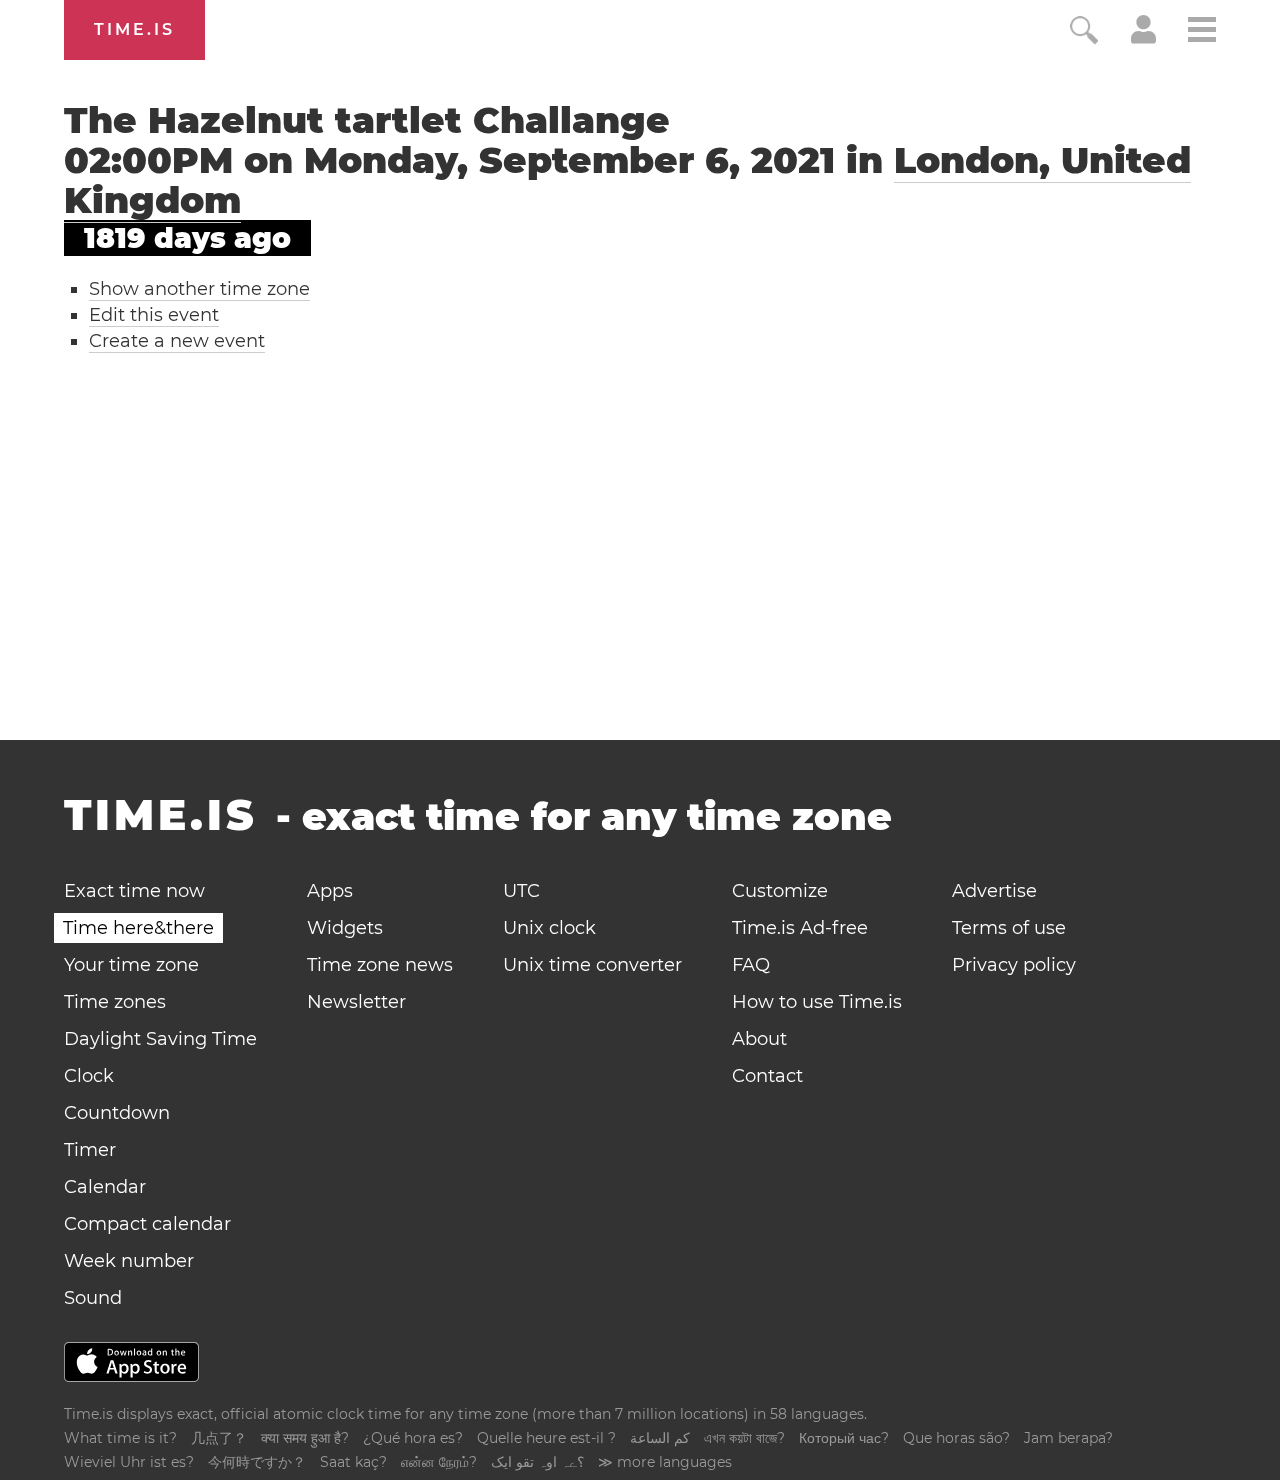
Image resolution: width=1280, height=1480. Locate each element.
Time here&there (138, 928)
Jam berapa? (1068, 1438)
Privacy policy (1014, 965)
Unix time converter (592, 965)
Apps (330, 891)
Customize (780, 891)
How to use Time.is (817, 1002)
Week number (129, 1261)
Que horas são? (956, 1438)
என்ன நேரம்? (439, 1462)
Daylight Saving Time (160, 1039)
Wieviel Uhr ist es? (129, 1462)
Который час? (844, 1438)
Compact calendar (147, 1224)
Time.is (134, 29)
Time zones (115, 1002)
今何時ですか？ (257, 1462)
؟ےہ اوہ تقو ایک (537, 1462)
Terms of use (1009, 928)
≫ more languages (665, 1462)
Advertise (994, 891)
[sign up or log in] (1143, 38)
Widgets (345, 928)
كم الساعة (660, 1438)
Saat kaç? (353, 1462)
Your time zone (131, 965)
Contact (767, 1076)
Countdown (117, 1113)
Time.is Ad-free (800, 928)
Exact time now (134, 891)
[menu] (1202, 32)
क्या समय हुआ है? (305, 1438)
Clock (89, 1076)
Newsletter (356, 1002)
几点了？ (219, 1438)
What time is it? (120, 1438)
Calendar (105, 1187)
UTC (521, 891)
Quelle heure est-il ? (546, 1438)
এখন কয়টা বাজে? (744, 1438)
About (759, 1039)
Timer (90, 1150)
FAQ (751, 965)
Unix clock (549, 928)
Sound (93, 1298)
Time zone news (380, 965)
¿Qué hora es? (413, 1438)
